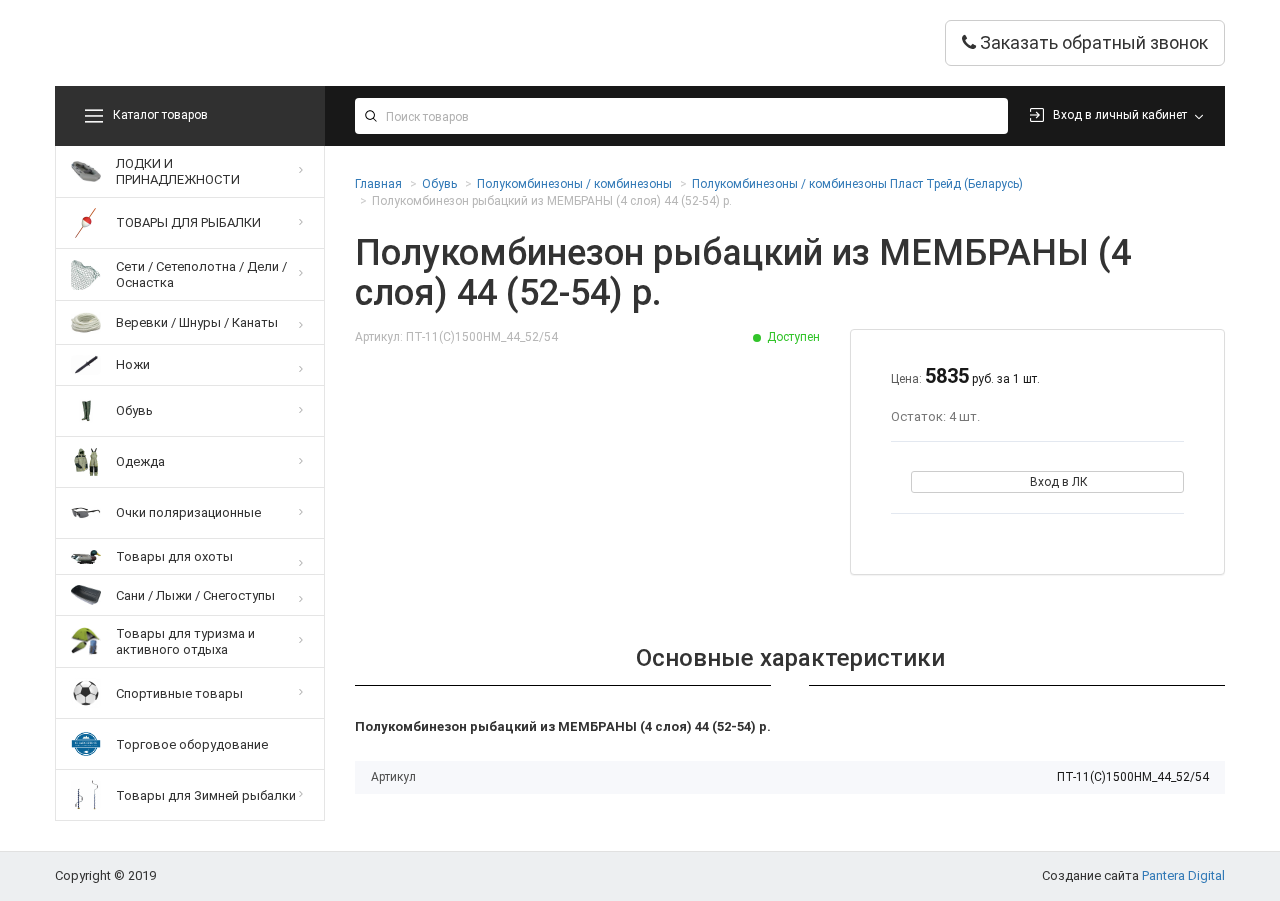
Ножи (133, 364)
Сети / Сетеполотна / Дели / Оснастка (201, 274)
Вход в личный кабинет (1120, 115)
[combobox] (681, 116)
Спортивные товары (179, 693)
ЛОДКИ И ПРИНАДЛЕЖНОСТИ (178, 171)
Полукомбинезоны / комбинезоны (574, 184)
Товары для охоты (174, 556)
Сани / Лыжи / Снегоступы (195, 595)
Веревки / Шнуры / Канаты (197, 322)
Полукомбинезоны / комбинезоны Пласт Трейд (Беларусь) (857, 184)
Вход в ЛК (1059, 482)
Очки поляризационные (188, 512)
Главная (378, 184)
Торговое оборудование (192, 744)
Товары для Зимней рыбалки (206, 795)
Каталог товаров (160, 115)
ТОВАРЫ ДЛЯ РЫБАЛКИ (188, 222)
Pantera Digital (1183, 875)
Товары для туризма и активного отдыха (185, 641)
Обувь (134, 410)
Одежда (140, 461)
